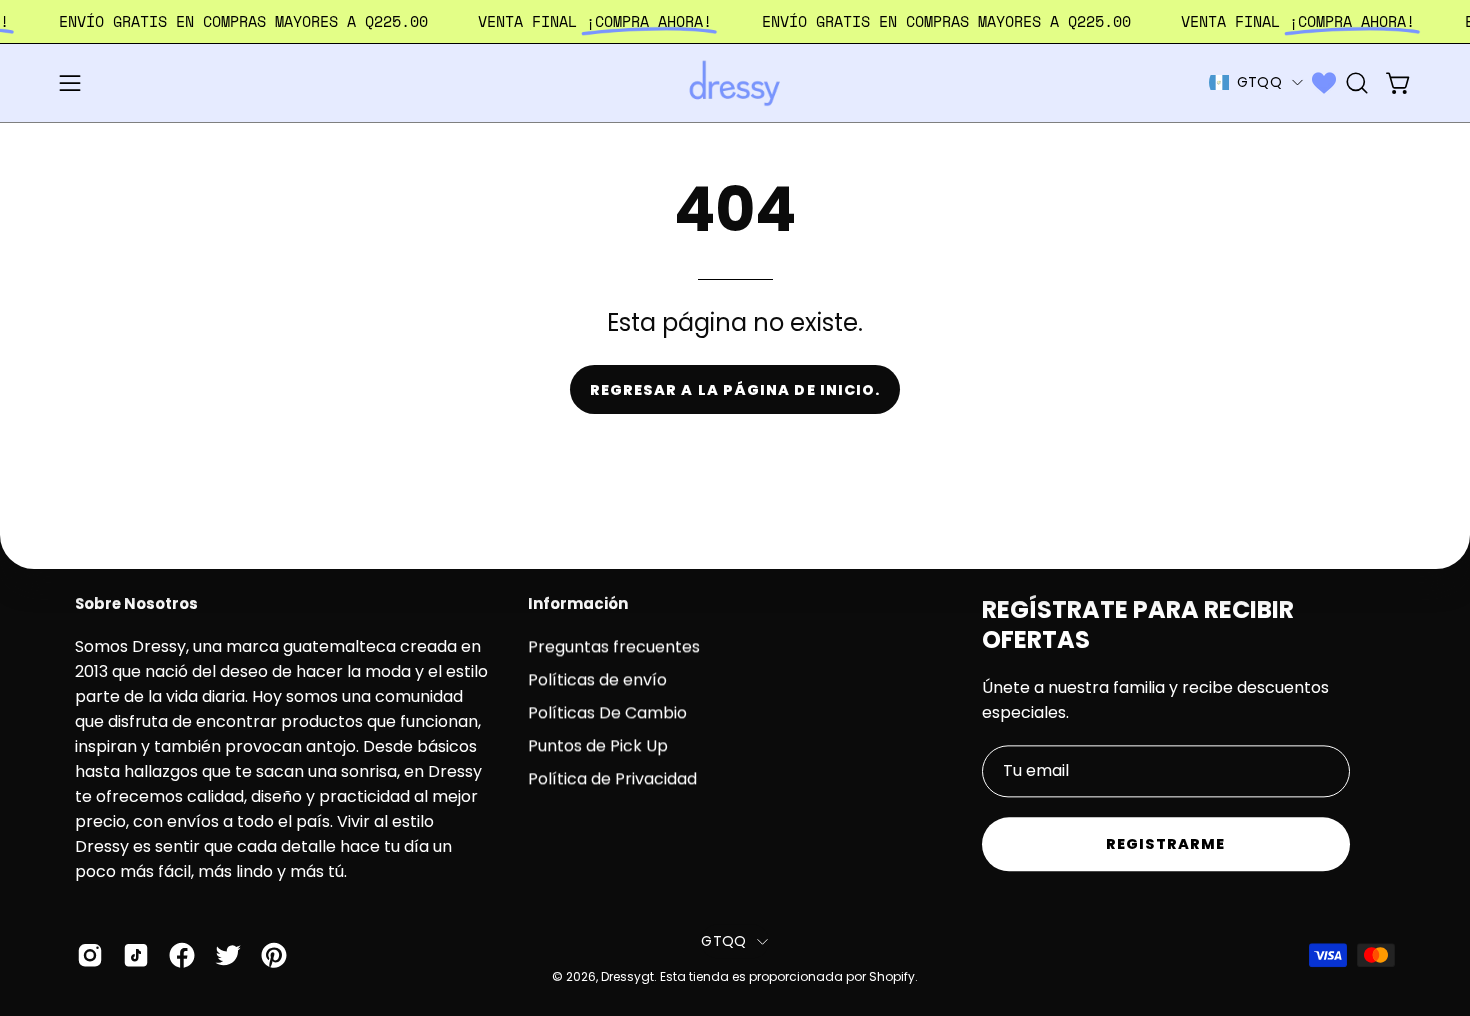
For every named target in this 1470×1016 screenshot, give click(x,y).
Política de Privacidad (612, 778)
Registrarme (1166, 844)
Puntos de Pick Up (598, 745)
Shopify (892, 976)
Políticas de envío (597, 679)
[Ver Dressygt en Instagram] (90, 956)
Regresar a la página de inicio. (735, 390)
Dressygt (627, 976)
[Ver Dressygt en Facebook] (182, 956)
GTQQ (1259, 82)
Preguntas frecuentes (614, 646)
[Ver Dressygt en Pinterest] (274, 956)
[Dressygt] (735, 83)
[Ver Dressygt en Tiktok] (136, 956)
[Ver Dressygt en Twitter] (228, 956)
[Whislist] (1324, 83)
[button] (1357, 83)
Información (578, 604)
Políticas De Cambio (607, 712)
